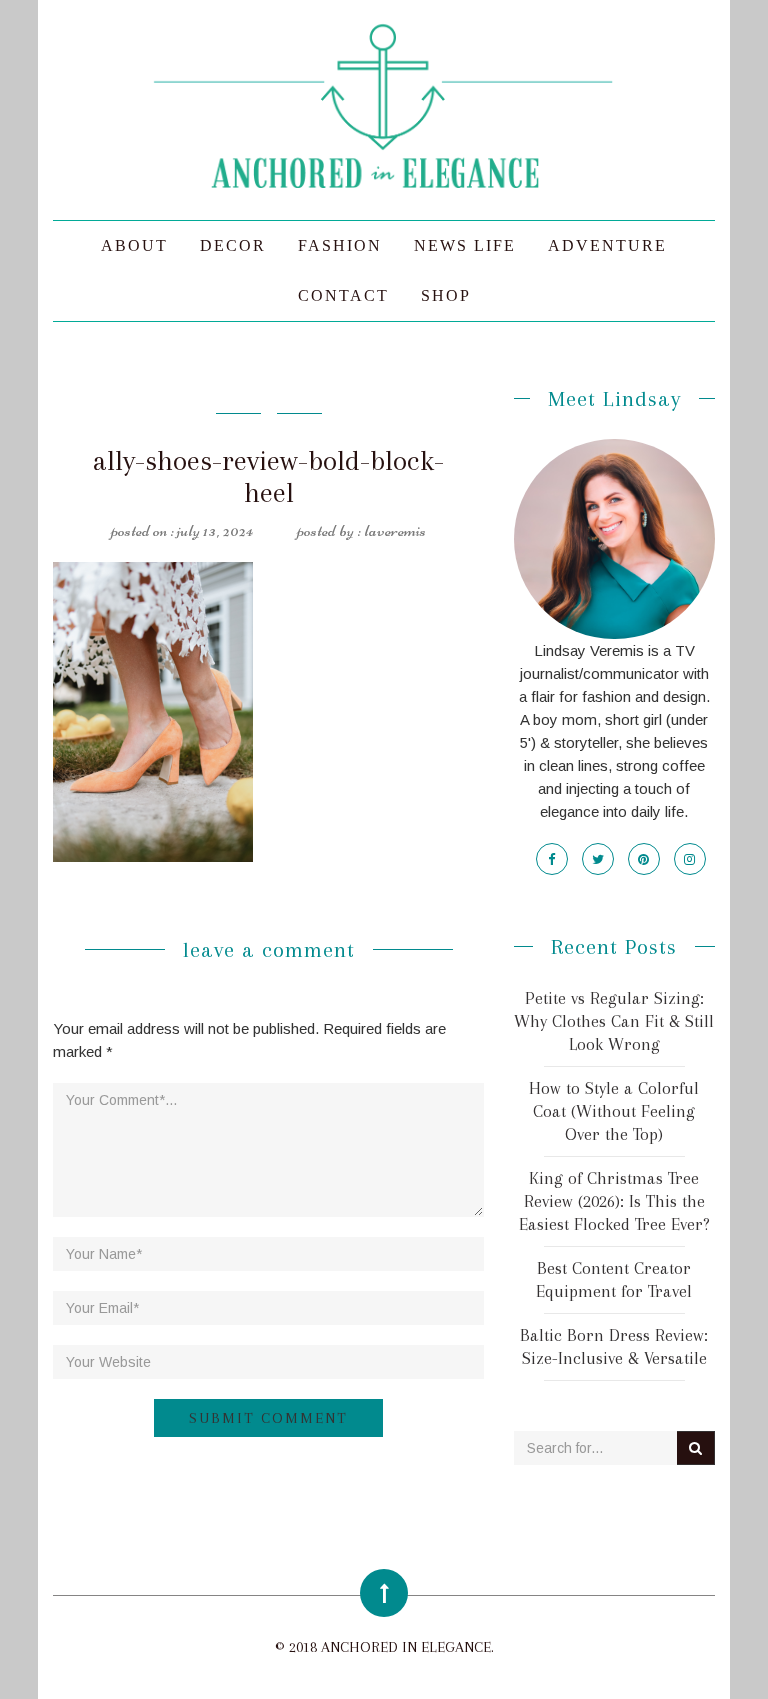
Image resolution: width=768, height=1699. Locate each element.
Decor (233, 245)
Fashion (340, 245)
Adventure (607, 245)
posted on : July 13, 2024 (182, 530)
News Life (465, 245)
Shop (446, 295)
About (134, 245)
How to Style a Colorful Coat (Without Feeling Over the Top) (614, 1111)
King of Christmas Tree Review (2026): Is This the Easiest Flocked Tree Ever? (614, 1201)
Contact (343, 295)
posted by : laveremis (361, 530)
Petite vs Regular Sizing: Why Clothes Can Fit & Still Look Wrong (614, 1021)
